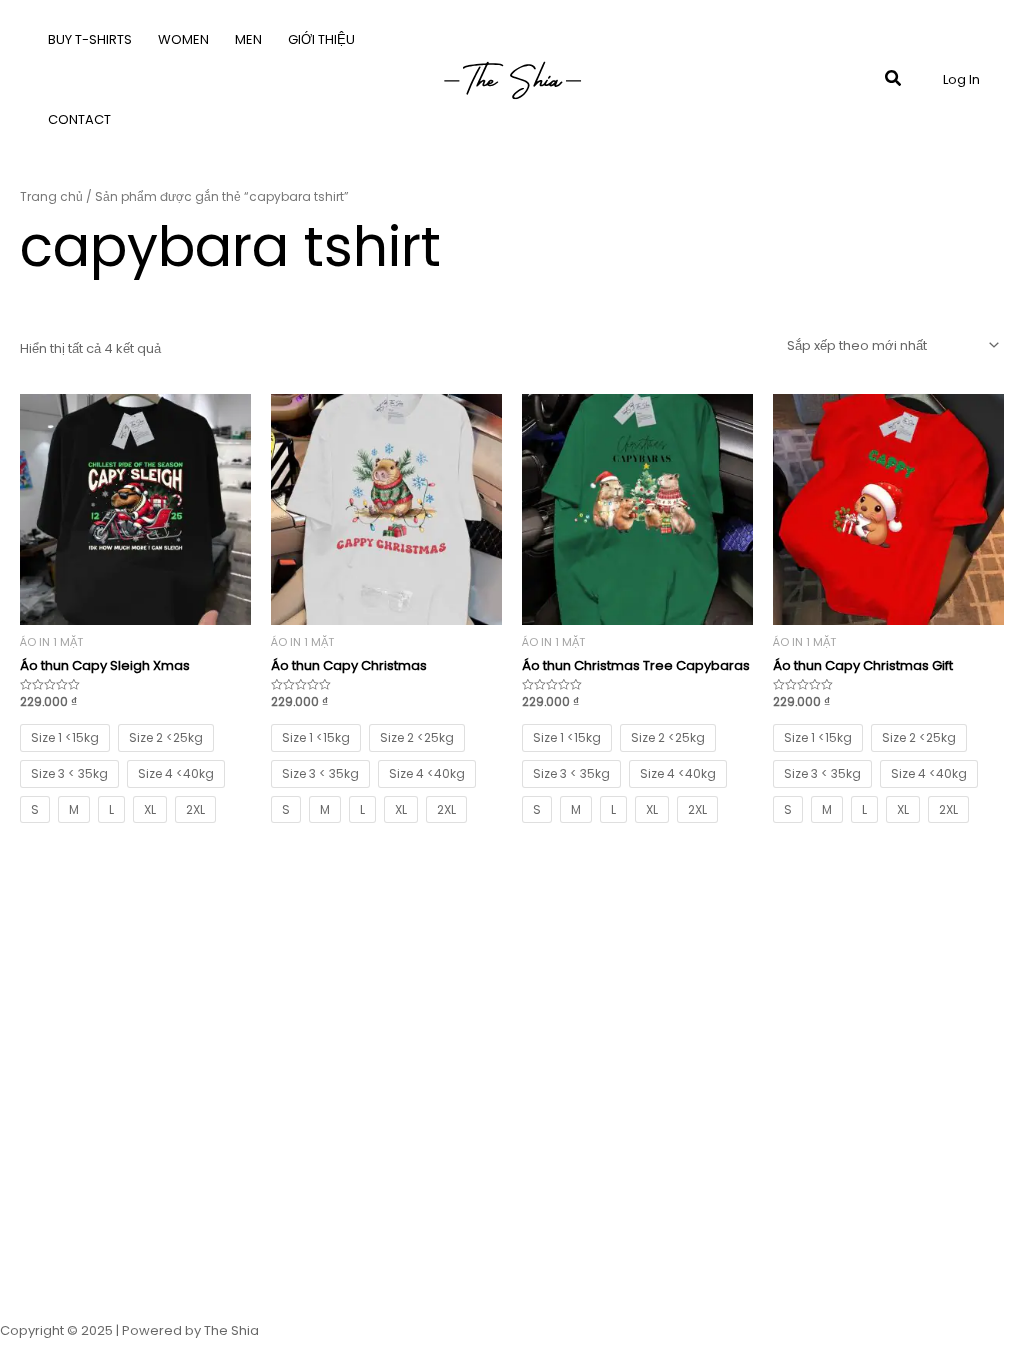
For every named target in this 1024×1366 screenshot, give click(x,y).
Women (183, 39)
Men (248, 39)
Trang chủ (51, 196)
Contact (79, 119)
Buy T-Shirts (90, 39)
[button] (894, 80)
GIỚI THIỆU (321, 39)
